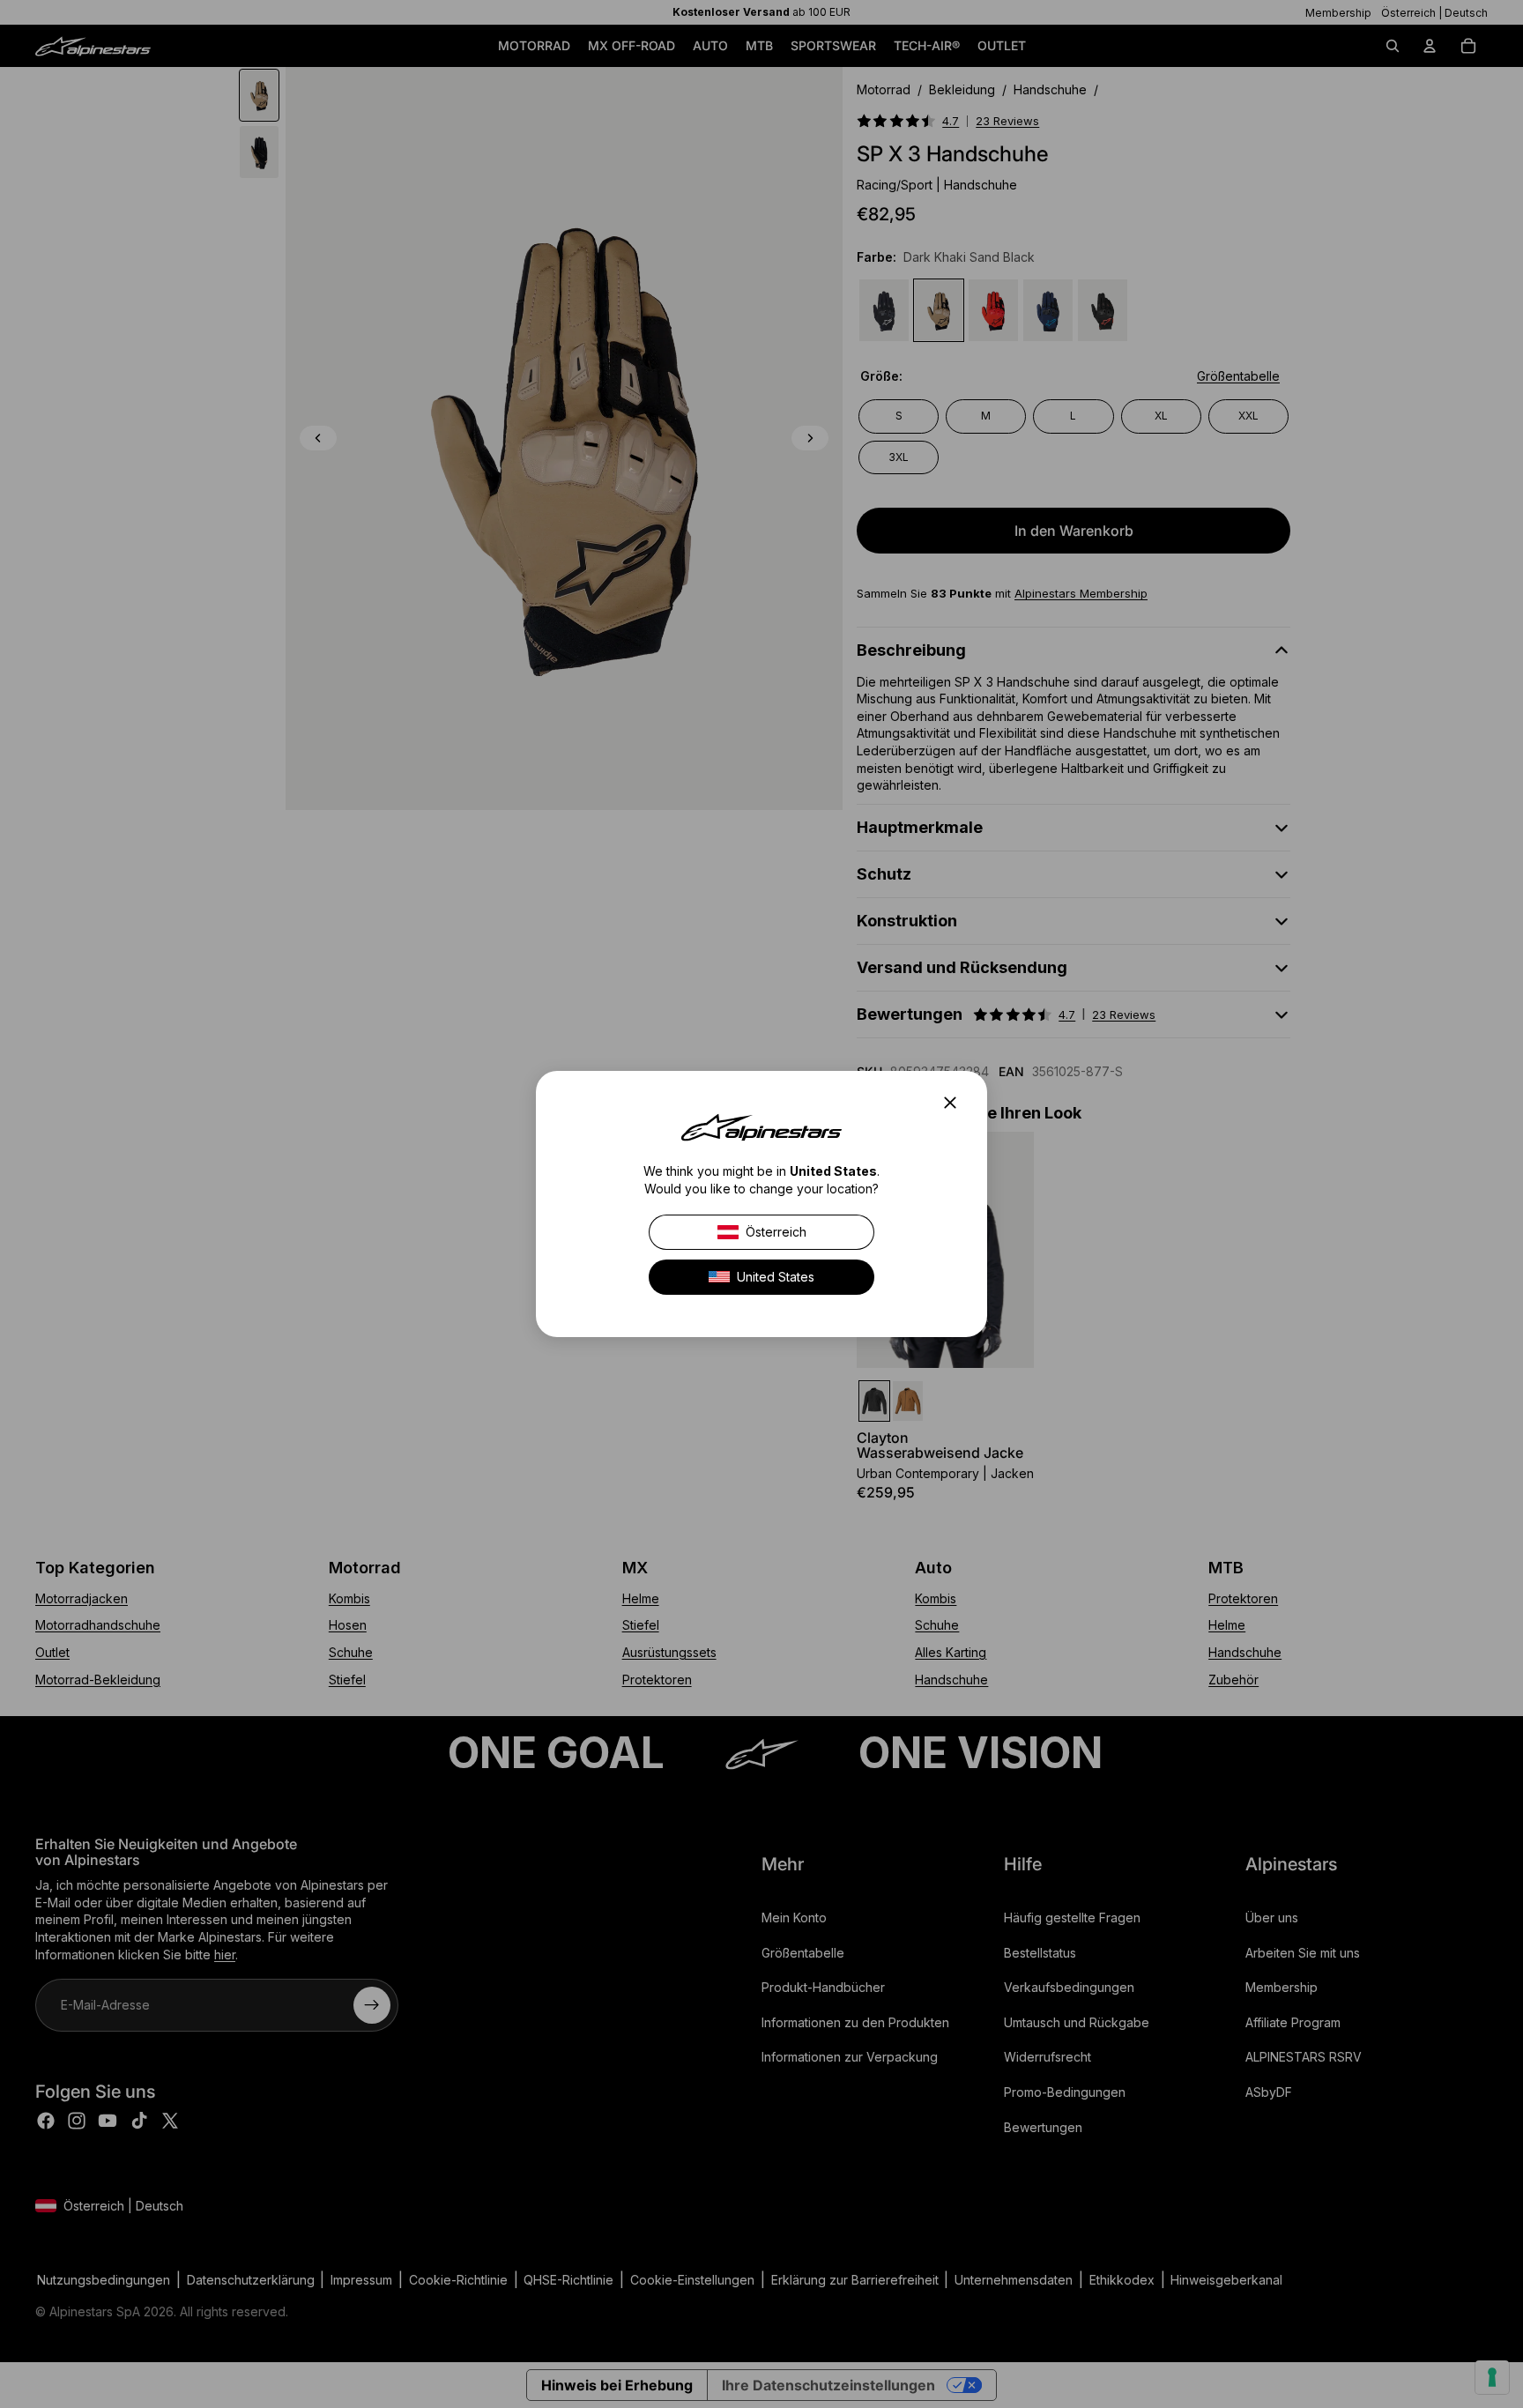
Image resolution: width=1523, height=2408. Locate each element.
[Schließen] (955, 1103)
